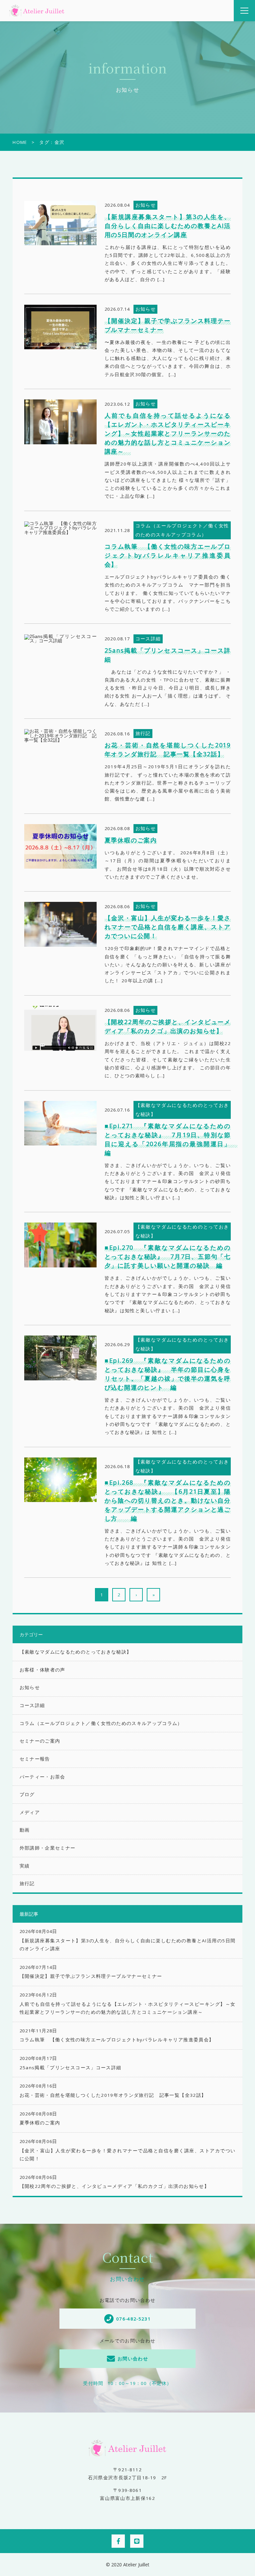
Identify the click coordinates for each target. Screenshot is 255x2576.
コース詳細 (32, 1705)
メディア (30, 1812)
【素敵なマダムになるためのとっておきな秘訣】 (76, 1652)
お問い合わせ (133, 2359)
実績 (25, 1866)
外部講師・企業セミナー (48, 1848)
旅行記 (27, 1883)
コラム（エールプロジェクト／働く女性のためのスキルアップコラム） (101, 1723)
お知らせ (30, 1687)
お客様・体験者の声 (42, 1670)
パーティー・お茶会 (42, 1777)
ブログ (27, 1794)
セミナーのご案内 (40, 1741)
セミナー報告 (35, 1759)
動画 (25, 1830)
